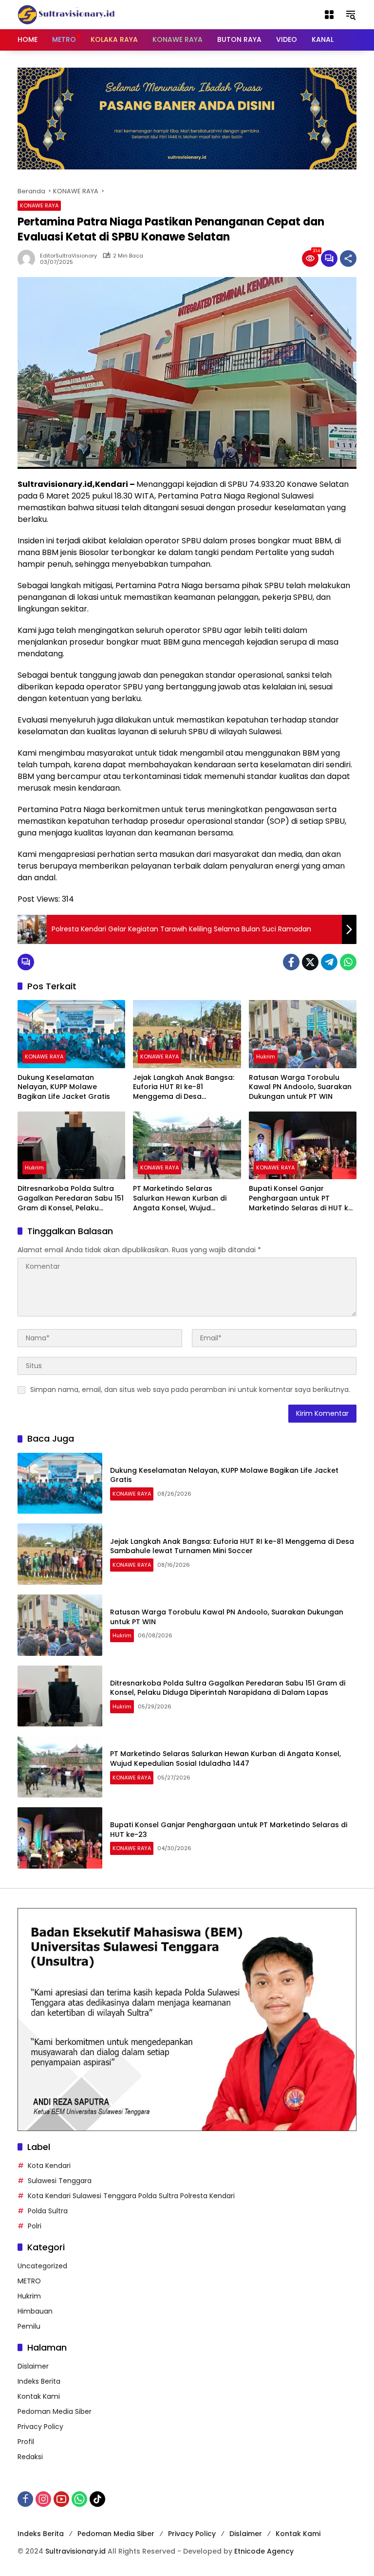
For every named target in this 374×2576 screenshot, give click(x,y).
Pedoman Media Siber (55, 2411)
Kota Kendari (49, 2166)
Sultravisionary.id (75, 2551)
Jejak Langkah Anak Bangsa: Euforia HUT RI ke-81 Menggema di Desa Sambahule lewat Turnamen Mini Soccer (184, 1087)
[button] (351, 15)
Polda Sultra (48, 2211)
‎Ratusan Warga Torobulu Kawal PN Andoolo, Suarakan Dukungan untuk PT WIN (300, 1087)
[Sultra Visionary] (66, 14)
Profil (26, 2442)
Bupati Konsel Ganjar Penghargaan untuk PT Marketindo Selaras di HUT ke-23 (303, 1198)
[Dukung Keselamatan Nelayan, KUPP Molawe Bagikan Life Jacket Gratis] (71, 1034)
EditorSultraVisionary (68, 256)
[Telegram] (329, 962)
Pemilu (29, 2326)
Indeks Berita (39, 2381)
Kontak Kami (39, 2396)
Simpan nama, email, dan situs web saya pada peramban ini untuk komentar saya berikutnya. (190, 1390)
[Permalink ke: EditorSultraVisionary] (29, 259)
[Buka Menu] (329, 15)
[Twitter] (310, 962)
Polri (35, 2226)
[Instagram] (43, 2499)
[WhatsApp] (348, 962)
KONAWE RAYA (39, 205)
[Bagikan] (348, 259)
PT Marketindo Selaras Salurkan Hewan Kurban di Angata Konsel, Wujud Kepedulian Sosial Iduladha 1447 (181, 1198)
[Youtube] (61, 2499)
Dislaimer (33, 2366)
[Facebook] (291, 962)
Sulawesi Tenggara (60, 2181)
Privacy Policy (40, 2427)
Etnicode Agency (264, 2551)
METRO (29, 2281)
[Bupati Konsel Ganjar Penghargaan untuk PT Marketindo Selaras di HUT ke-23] (303, 1145)
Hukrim (266, 1056)
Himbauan (35, 2311)
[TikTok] (97, 2499)
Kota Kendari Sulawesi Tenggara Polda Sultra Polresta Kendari (131, 2196)
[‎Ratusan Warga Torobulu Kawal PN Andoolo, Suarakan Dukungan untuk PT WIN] (303, 1034)
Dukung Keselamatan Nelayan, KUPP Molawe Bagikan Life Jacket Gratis (64, 1087)
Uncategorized (42, 2266)
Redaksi (30, 2457)
